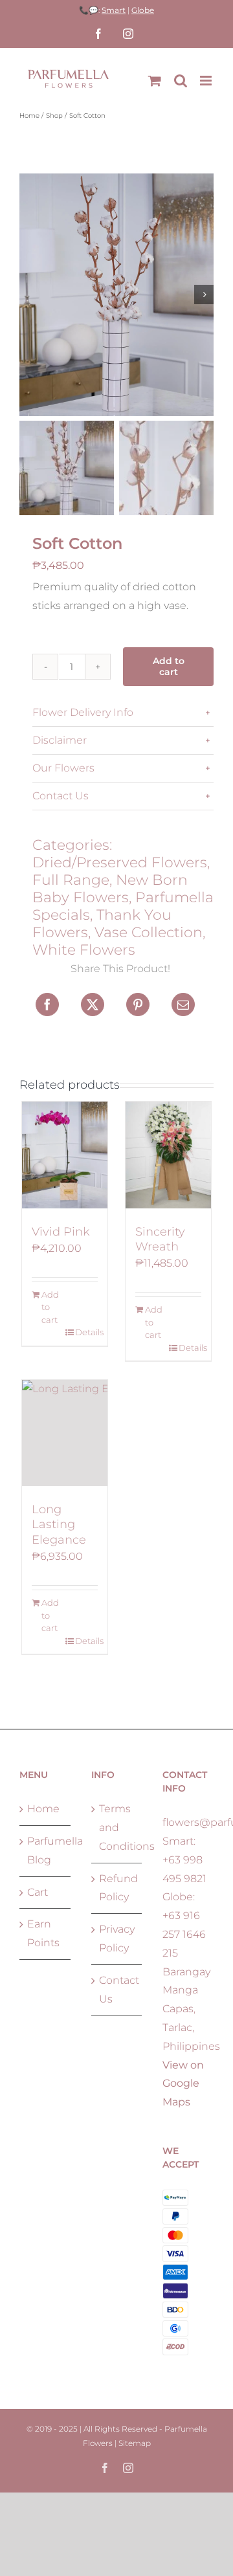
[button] (123, 713)
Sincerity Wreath (160, 1239)
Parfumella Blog (46, 1850)
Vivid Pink (61, 1232)
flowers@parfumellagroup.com (188, 1822)
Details (86, 1332)
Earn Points (43, 1933)
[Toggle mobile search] (181, 81)
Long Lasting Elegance (59, 1525)
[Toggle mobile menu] (207, 81)
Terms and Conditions (117, 1827)
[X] (93, 1005)
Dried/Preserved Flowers (120, 862)
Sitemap (135, 2443)
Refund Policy (117, 1888)
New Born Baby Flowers (110, 889)
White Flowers (84, 950)
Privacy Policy (117, 1938)
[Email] (183, 1005)
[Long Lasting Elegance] (65, 1433)
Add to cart (169, 666)
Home (43, 1809)
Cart (38, 1892)
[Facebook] (47, 1005)
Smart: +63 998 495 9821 (184, 1860)
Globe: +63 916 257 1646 (184, 1915)
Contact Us (117, 1990)
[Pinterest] (138, 1005)
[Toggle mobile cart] (155, 81)
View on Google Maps (183, 2084)
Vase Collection (149, 932)
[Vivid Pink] (65, 1155)
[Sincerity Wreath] (168, 1155)
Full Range (71, 880)
